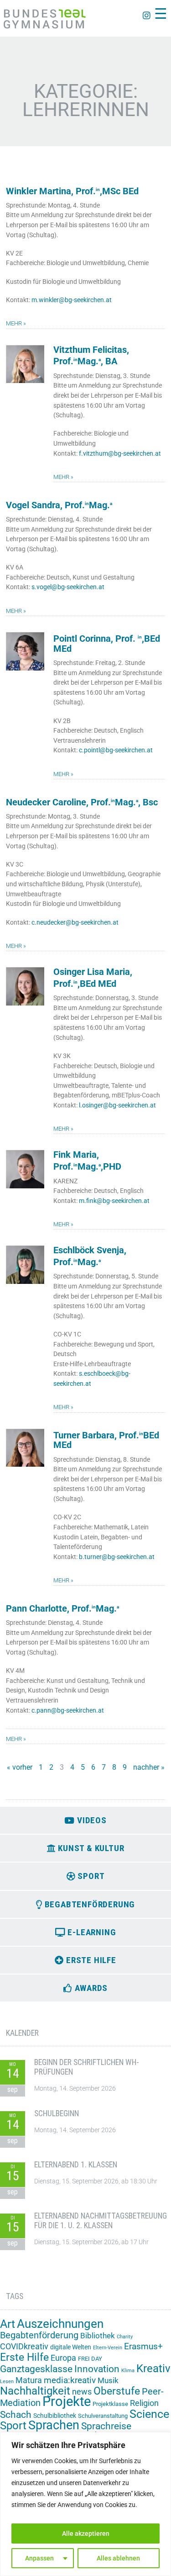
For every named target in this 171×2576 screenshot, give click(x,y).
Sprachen (54, 2425)
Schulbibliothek (55, 2416)
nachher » (149, 1767)
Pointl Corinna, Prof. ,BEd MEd (107, 644)
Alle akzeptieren (86, 2533)
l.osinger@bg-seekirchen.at (117, 1105)
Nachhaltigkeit (35, 2391)
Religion (144, 2403)
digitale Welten (71, 2347)
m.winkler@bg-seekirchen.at (72, 300)
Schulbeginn (57, 2113)
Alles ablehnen (118, 2558)
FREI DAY (90, 2359)
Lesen (7, 2382)
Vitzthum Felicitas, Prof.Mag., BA (91, 356)
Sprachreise (106, 2426)
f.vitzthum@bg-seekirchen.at (120, 454)
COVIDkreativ (24, 2347)
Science (149, 2414)
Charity (125, 2337)
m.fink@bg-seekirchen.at (114, 1201)
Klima (128, 2371)
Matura (29, 2380)
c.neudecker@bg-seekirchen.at (75, 923)
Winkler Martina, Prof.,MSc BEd (72, 191)
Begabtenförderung (39, 2335)
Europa (63, 2358)
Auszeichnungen (60, 2324)
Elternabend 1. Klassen (76, 2165)
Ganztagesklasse (36, 2369)
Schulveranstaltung (103, 2416)
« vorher (20, 1767)
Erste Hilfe (24, 2357)
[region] (85, 2504)
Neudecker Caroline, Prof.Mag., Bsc (82, 802)
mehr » (16, 323)
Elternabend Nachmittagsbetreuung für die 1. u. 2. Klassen (101, 2221)
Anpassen (39, 2558)
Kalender (22, 2033)
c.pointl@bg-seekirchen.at (116, 750)
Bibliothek (98, 2336)
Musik (108, 2380)
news (82, 2392)
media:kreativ (70, 2380)
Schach (16, 2415)
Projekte (67, 2401)
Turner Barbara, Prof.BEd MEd (106, 1440)
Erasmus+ (143, 2346)
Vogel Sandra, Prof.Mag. (59, 505)
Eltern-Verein (108, 2348)
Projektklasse (110, 2404)
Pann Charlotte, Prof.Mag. (62, 1609)
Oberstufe (117, 2391)
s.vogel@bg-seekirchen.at (68, 587)
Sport (13, 2425)
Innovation (97, 2369)
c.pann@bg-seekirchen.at (68, 1711)
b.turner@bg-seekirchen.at (117, 1557)
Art (8, 2324)
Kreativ (153, 2368)
